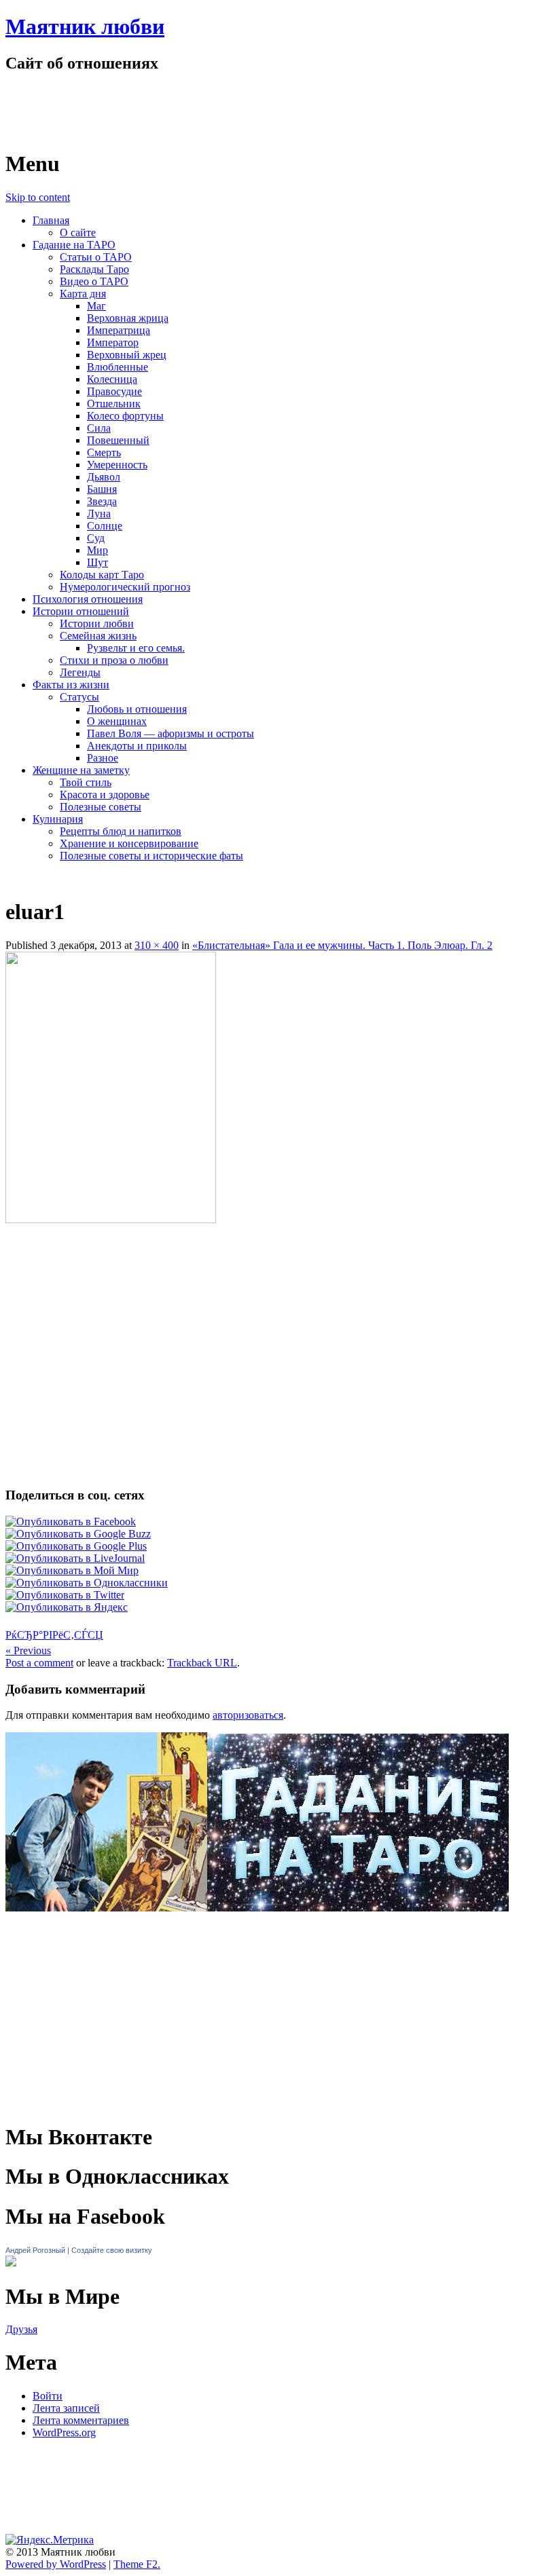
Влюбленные (118, 367)
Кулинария (58, 819)
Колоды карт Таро (102, 575)
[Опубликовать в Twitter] (65, 1595)
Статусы (79, 697)
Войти (48, 2396)
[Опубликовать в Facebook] (71, 1522)
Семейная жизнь (98, 636)
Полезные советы (101, 807)
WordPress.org (64, 2432)
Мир (97, 550)
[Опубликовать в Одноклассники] (87, 1583)
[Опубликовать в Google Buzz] (78, 1534)
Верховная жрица (128, 318)
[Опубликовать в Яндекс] (67, 1607)
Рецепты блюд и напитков (121, 831)
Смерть (104, 452)
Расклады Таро (94, 269)
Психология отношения (88, 599)
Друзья (21, 2329)
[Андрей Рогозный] (11, 2263)
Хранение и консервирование (129, 843)
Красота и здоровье (105, 795)
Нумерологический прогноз (125, 587)
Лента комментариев (81, 2420)
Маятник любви (85, 26)
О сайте (78, 232)
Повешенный (118, 440)
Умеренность (117, 465)
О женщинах (117, 721)
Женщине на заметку (81, 770)
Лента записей (66, 2408)
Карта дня (83, 294)
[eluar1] (111, 1219)
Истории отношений (81, 611)
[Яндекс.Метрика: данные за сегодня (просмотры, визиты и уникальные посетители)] (50, 2540)
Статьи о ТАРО (96, 257)
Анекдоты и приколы (137, 746)
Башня (102, 489)
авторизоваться (248, 1715)
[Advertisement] (278, 1263)
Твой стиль (86, 782)
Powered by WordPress (56, 2564)
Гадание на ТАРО (74, 245)
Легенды (80, 672)
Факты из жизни (71, 685)
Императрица (119, 330)
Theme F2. (137, 2564)
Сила (99, 428)
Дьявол (104, 477)
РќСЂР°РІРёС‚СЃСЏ (54, 1635)
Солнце (105, 526)
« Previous (28, 1650)
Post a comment (39, 1663)
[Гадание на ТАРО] (257, 1931)
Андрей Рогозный (35, 2250)
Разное (103, 758)
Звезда (102, 501)
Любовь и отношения (137, 709)
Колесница (112, 379)
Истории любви (97, 623)
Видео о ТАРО (94, 281)
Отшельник (114, 404)
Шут (97, 562)
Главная (51, 220)
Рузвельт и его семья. (136, 648)
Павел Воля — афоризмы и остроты (170, 733)
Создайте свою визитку (112, 2250)
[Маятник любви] (150, 131)
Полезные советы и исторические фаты (151, 856)
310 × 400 (157, 945)
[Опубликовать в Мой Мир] (72, 1570)
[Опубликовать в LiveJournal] (75, 1558)
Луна (99, 514)
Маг (96, 306)
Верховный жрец (127, 355)
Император (113, 342)
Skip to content (38, 197)
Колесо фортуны (125, 416)
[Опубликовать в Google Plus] (76, 1546)
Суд (96, 538)
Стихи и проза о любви (114, 660)
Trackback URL (202, 1663)
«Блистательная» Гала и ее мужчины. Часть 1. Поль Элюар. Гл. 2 (342, 945)
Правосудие (114, 391)
